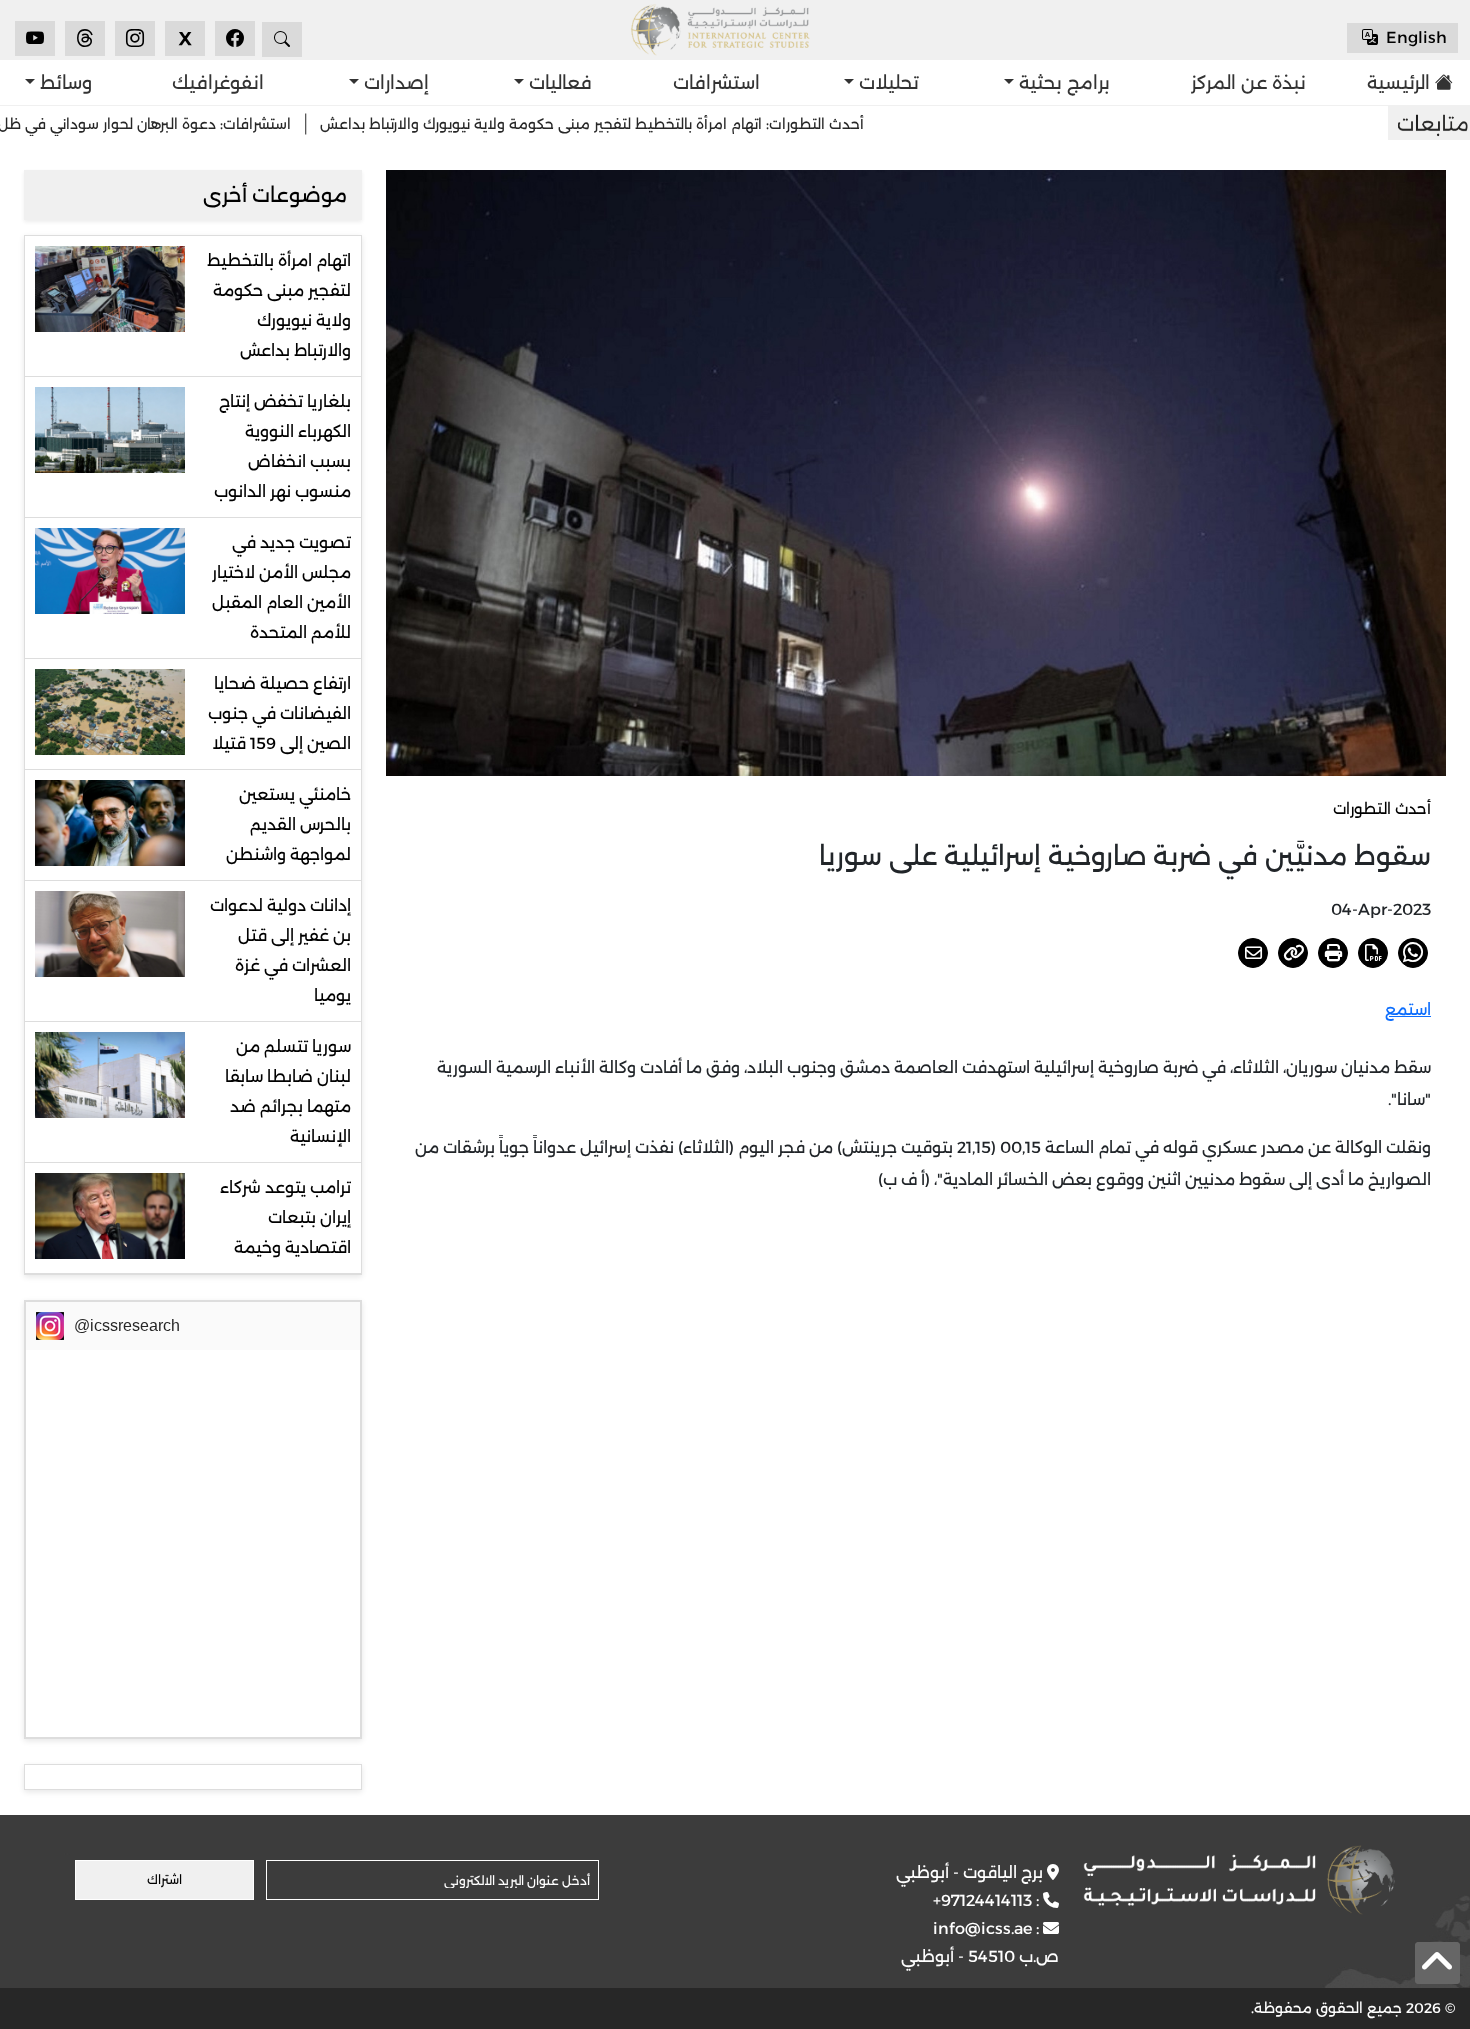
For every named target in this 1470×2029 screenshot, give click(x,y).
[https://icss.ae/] (1239, 1880)
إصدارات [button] (394, 83)
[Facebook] (235, 38)
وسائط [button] (63, 83)
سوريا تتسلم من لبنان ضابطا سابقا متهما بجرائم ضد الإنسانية (288, 1091)
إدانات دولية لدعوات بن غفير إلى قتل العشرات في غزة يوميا (280, 950)
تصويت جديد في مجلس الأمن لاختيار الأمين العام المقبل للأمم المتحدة (281, 587)
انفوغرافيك (218, 83)
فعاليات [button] (558, 83)
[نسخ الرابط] (1293, 953)
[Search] (282, 39)
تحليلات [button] (886, 83)
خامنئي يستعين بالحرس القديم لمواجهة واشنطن (288, 824)
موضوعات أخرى (275, 195)
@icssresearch (127, 1325)
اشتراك (164, 1879)
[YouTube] (35, 38)
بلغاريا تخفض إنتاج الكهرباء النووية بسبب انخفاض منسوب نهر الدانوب (282, 446)
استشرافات (716, 83)
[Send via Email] (1253, 953)
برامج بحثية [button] (1062, 83)
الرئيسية (1404, 83)
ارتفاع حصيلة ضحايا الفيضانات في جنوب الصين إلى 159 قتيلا (279, 713)
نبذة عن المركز (1248, 83)
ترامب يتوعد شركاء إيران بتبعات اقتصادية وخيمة (285, 1217)
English (1414, 37)
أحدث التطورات (1382, 808)
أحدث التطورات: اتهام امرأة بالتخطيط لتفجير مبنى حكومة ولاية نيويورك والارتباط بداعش (670, 124)
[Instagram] (135, 38)
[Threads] (85, 38)
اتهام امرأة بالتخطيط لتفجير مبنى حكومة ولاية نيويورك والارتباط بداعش (279, 305)
